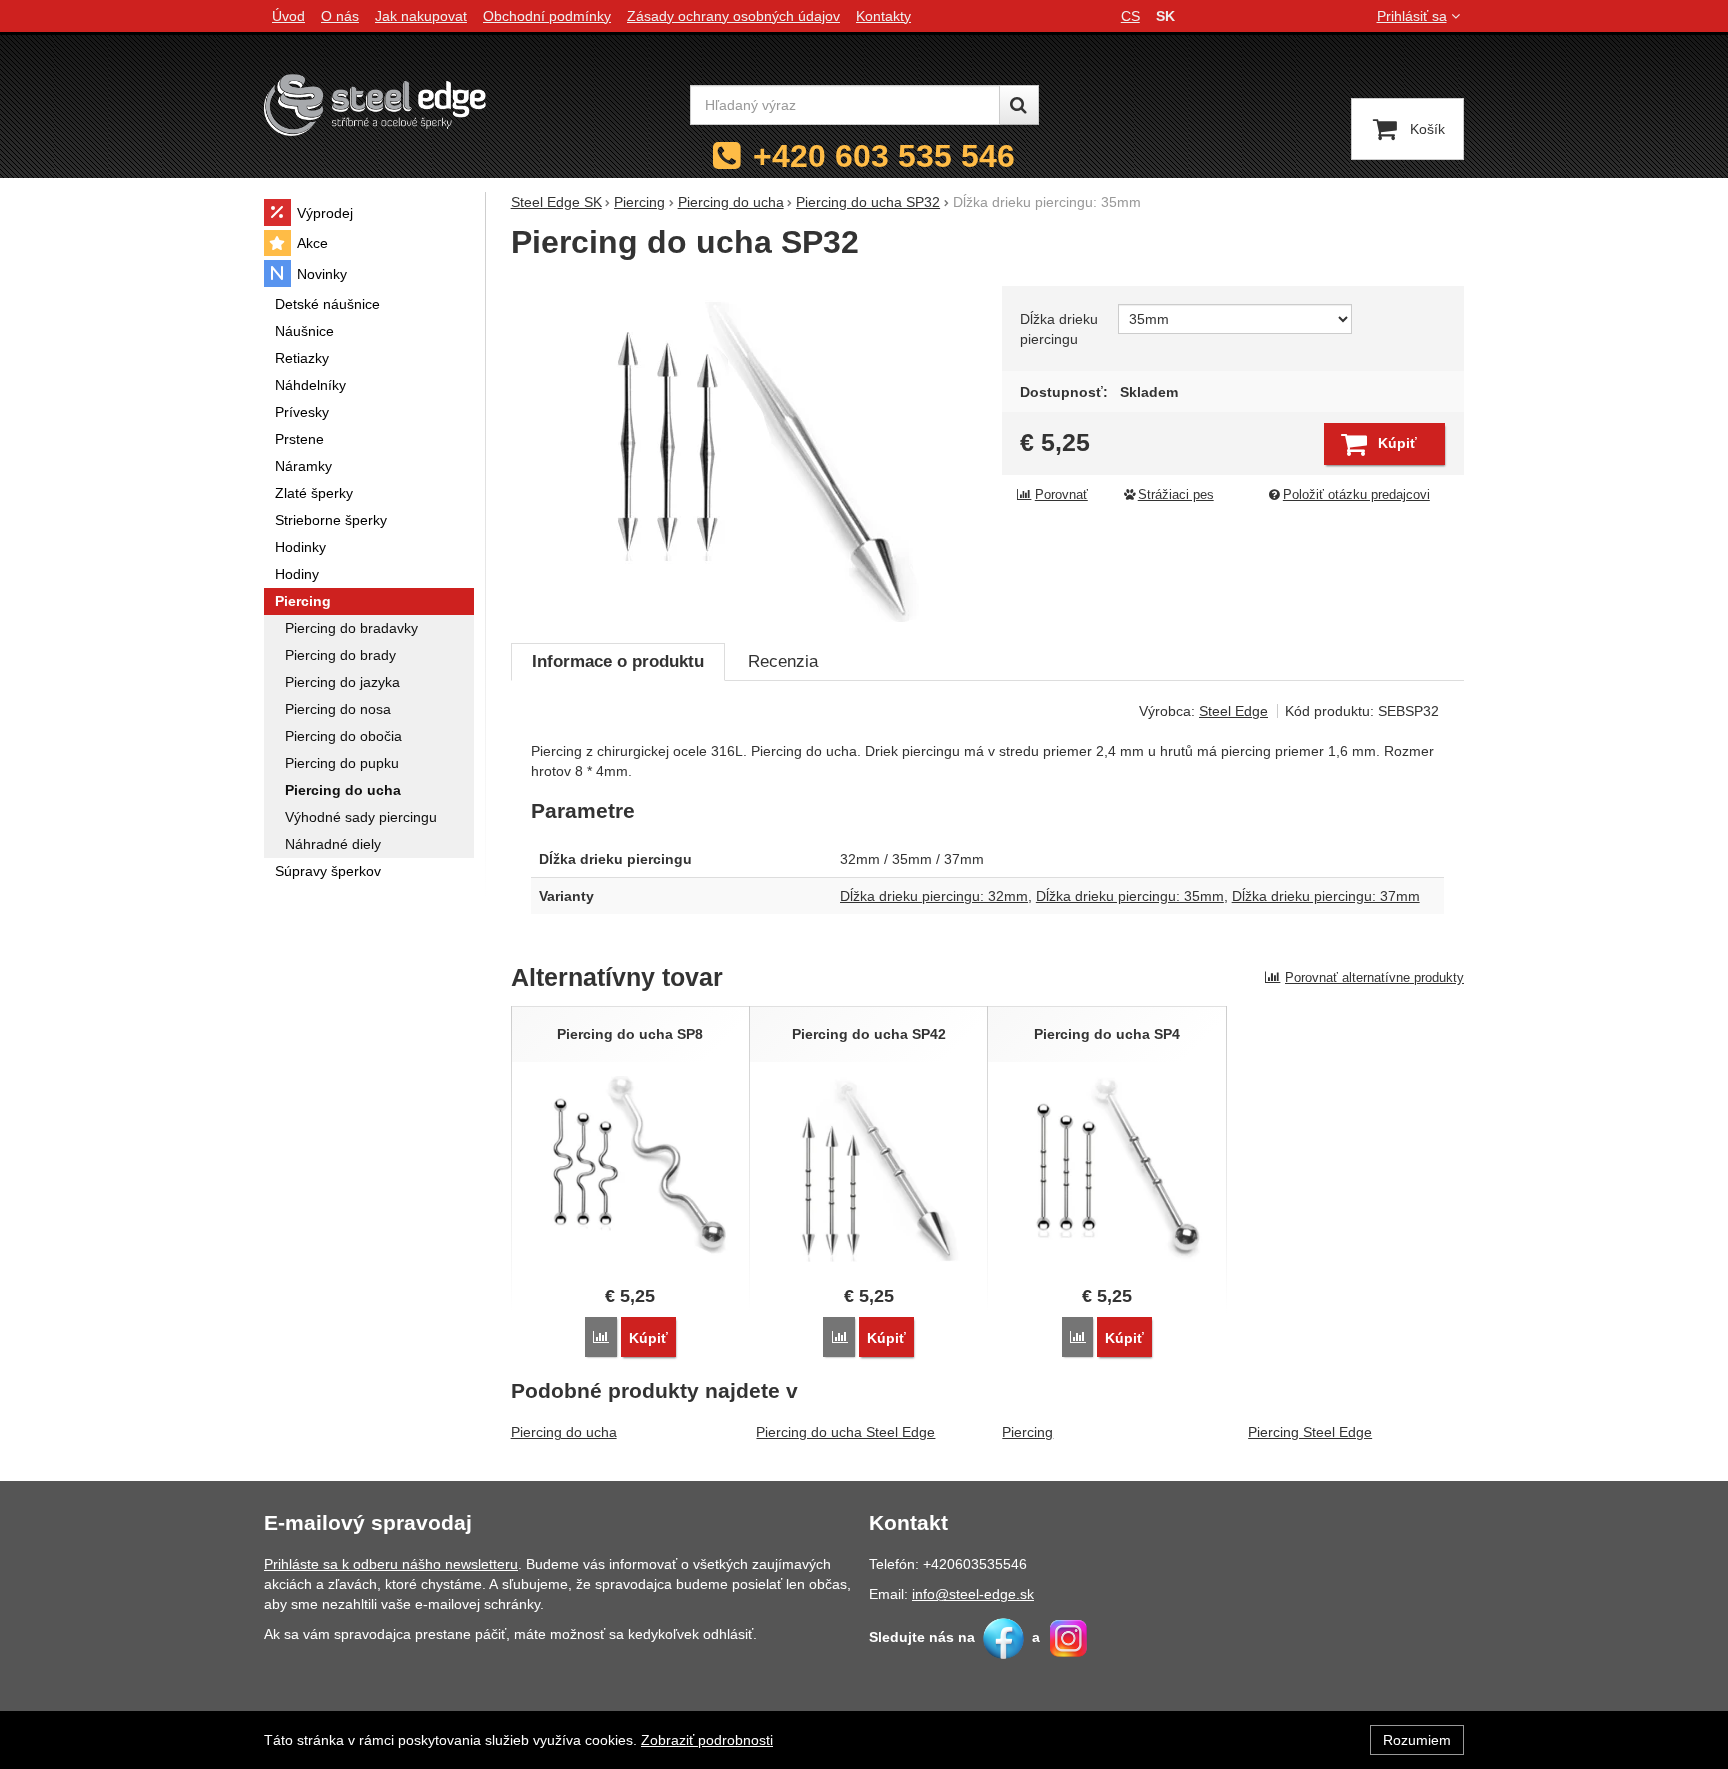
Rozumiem (1417, 1740)
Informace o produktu (618, 661)
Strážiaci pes (1176, 495)
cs (1130, 16)
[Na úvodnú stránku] (375, 104)
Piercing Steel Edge (1310, 1432)
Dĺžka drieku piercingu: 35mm (1130, 896)
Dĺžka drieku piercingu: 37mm (1326, 896)
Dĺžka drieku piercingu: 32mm (934, 896)
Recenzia (783, 661)
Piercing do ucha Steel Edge (845, 1432)
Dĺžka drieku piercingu (1059, 329)
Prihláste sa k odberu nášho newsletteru (391, 1564)
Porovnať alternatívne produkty (1374, 977)
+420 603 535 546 (884, 156)
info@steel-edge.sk (973, 1594)
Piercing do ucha (564, 1432)
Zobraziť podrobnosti (707, 1740)
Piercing (1027, 1432)
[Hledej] (1019, 105)
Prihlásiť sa (1412, 16)
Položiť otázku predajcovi (1356, 495)
